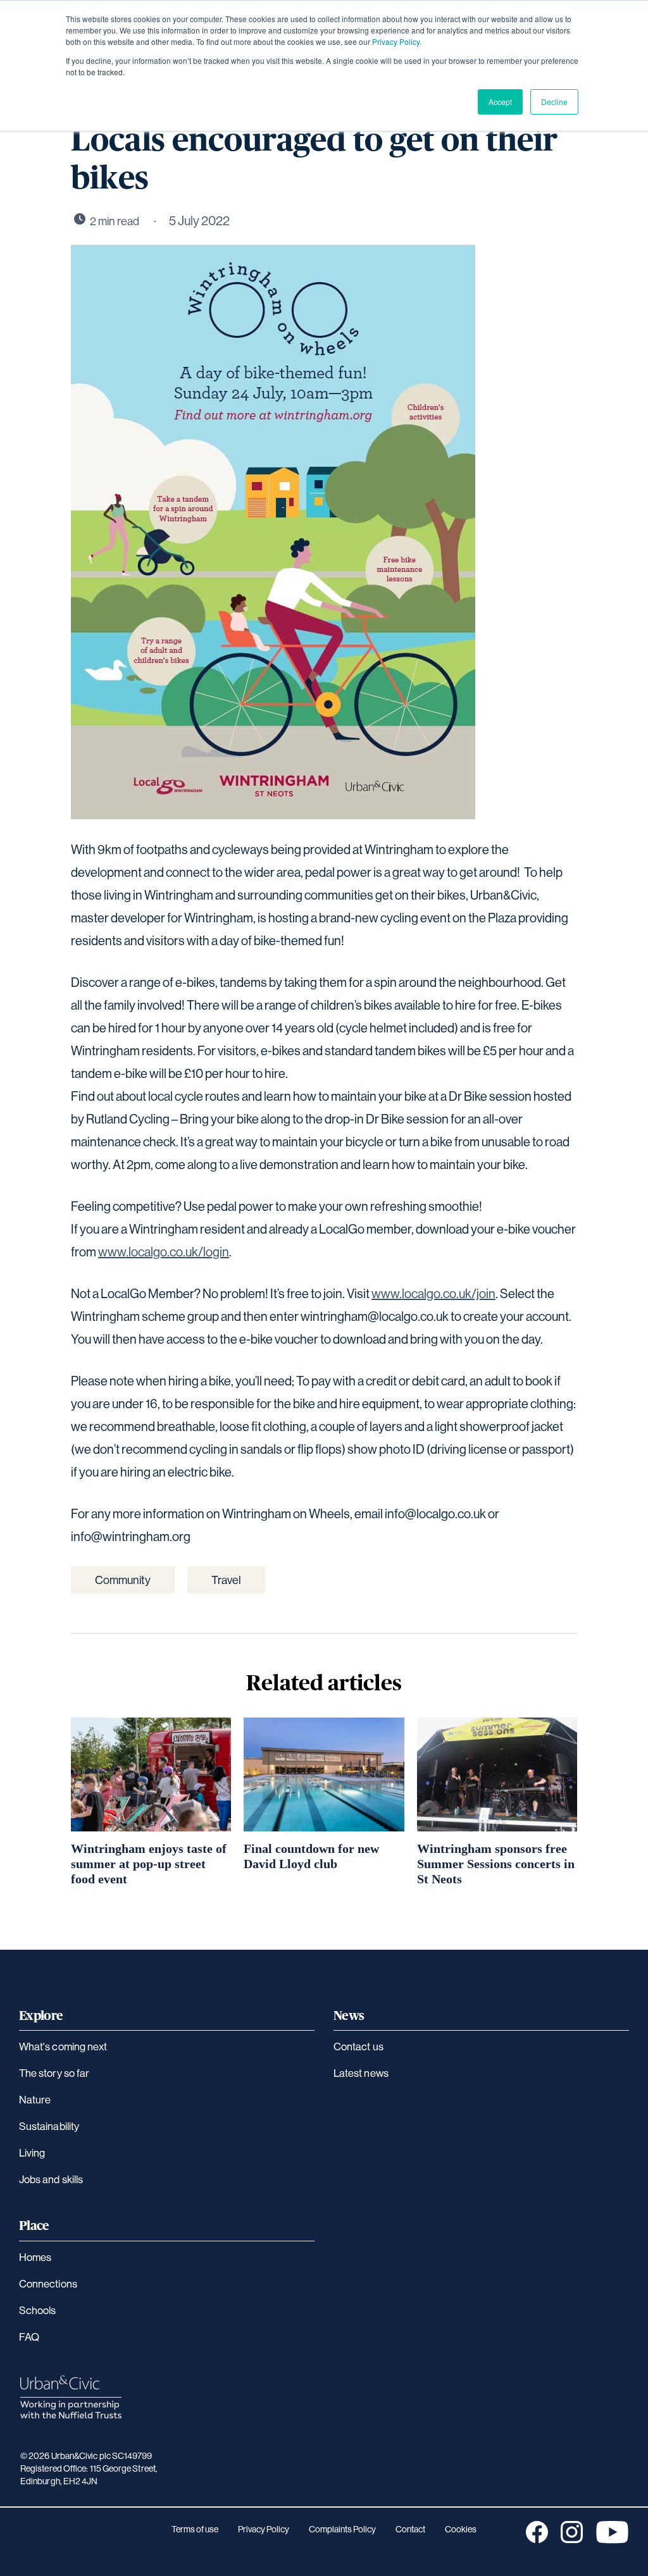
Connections (48, 2283)
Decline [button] (554, 102)
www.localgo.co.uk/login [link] (164, 1252)
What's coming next (63, 2046)
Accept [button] (500, 102)
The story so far (54, 2073)
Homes (35, 2257)
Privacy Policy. (397, 41)
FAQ (29, 2337)
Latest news (361, 2073)
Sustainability (49, 2126)
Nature (35, 2099)
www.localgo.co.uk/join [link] (433, 1293)
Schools (38, 2310)
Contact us (358, 2046)
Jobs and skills (51, 2179)
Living (32, 2152)
